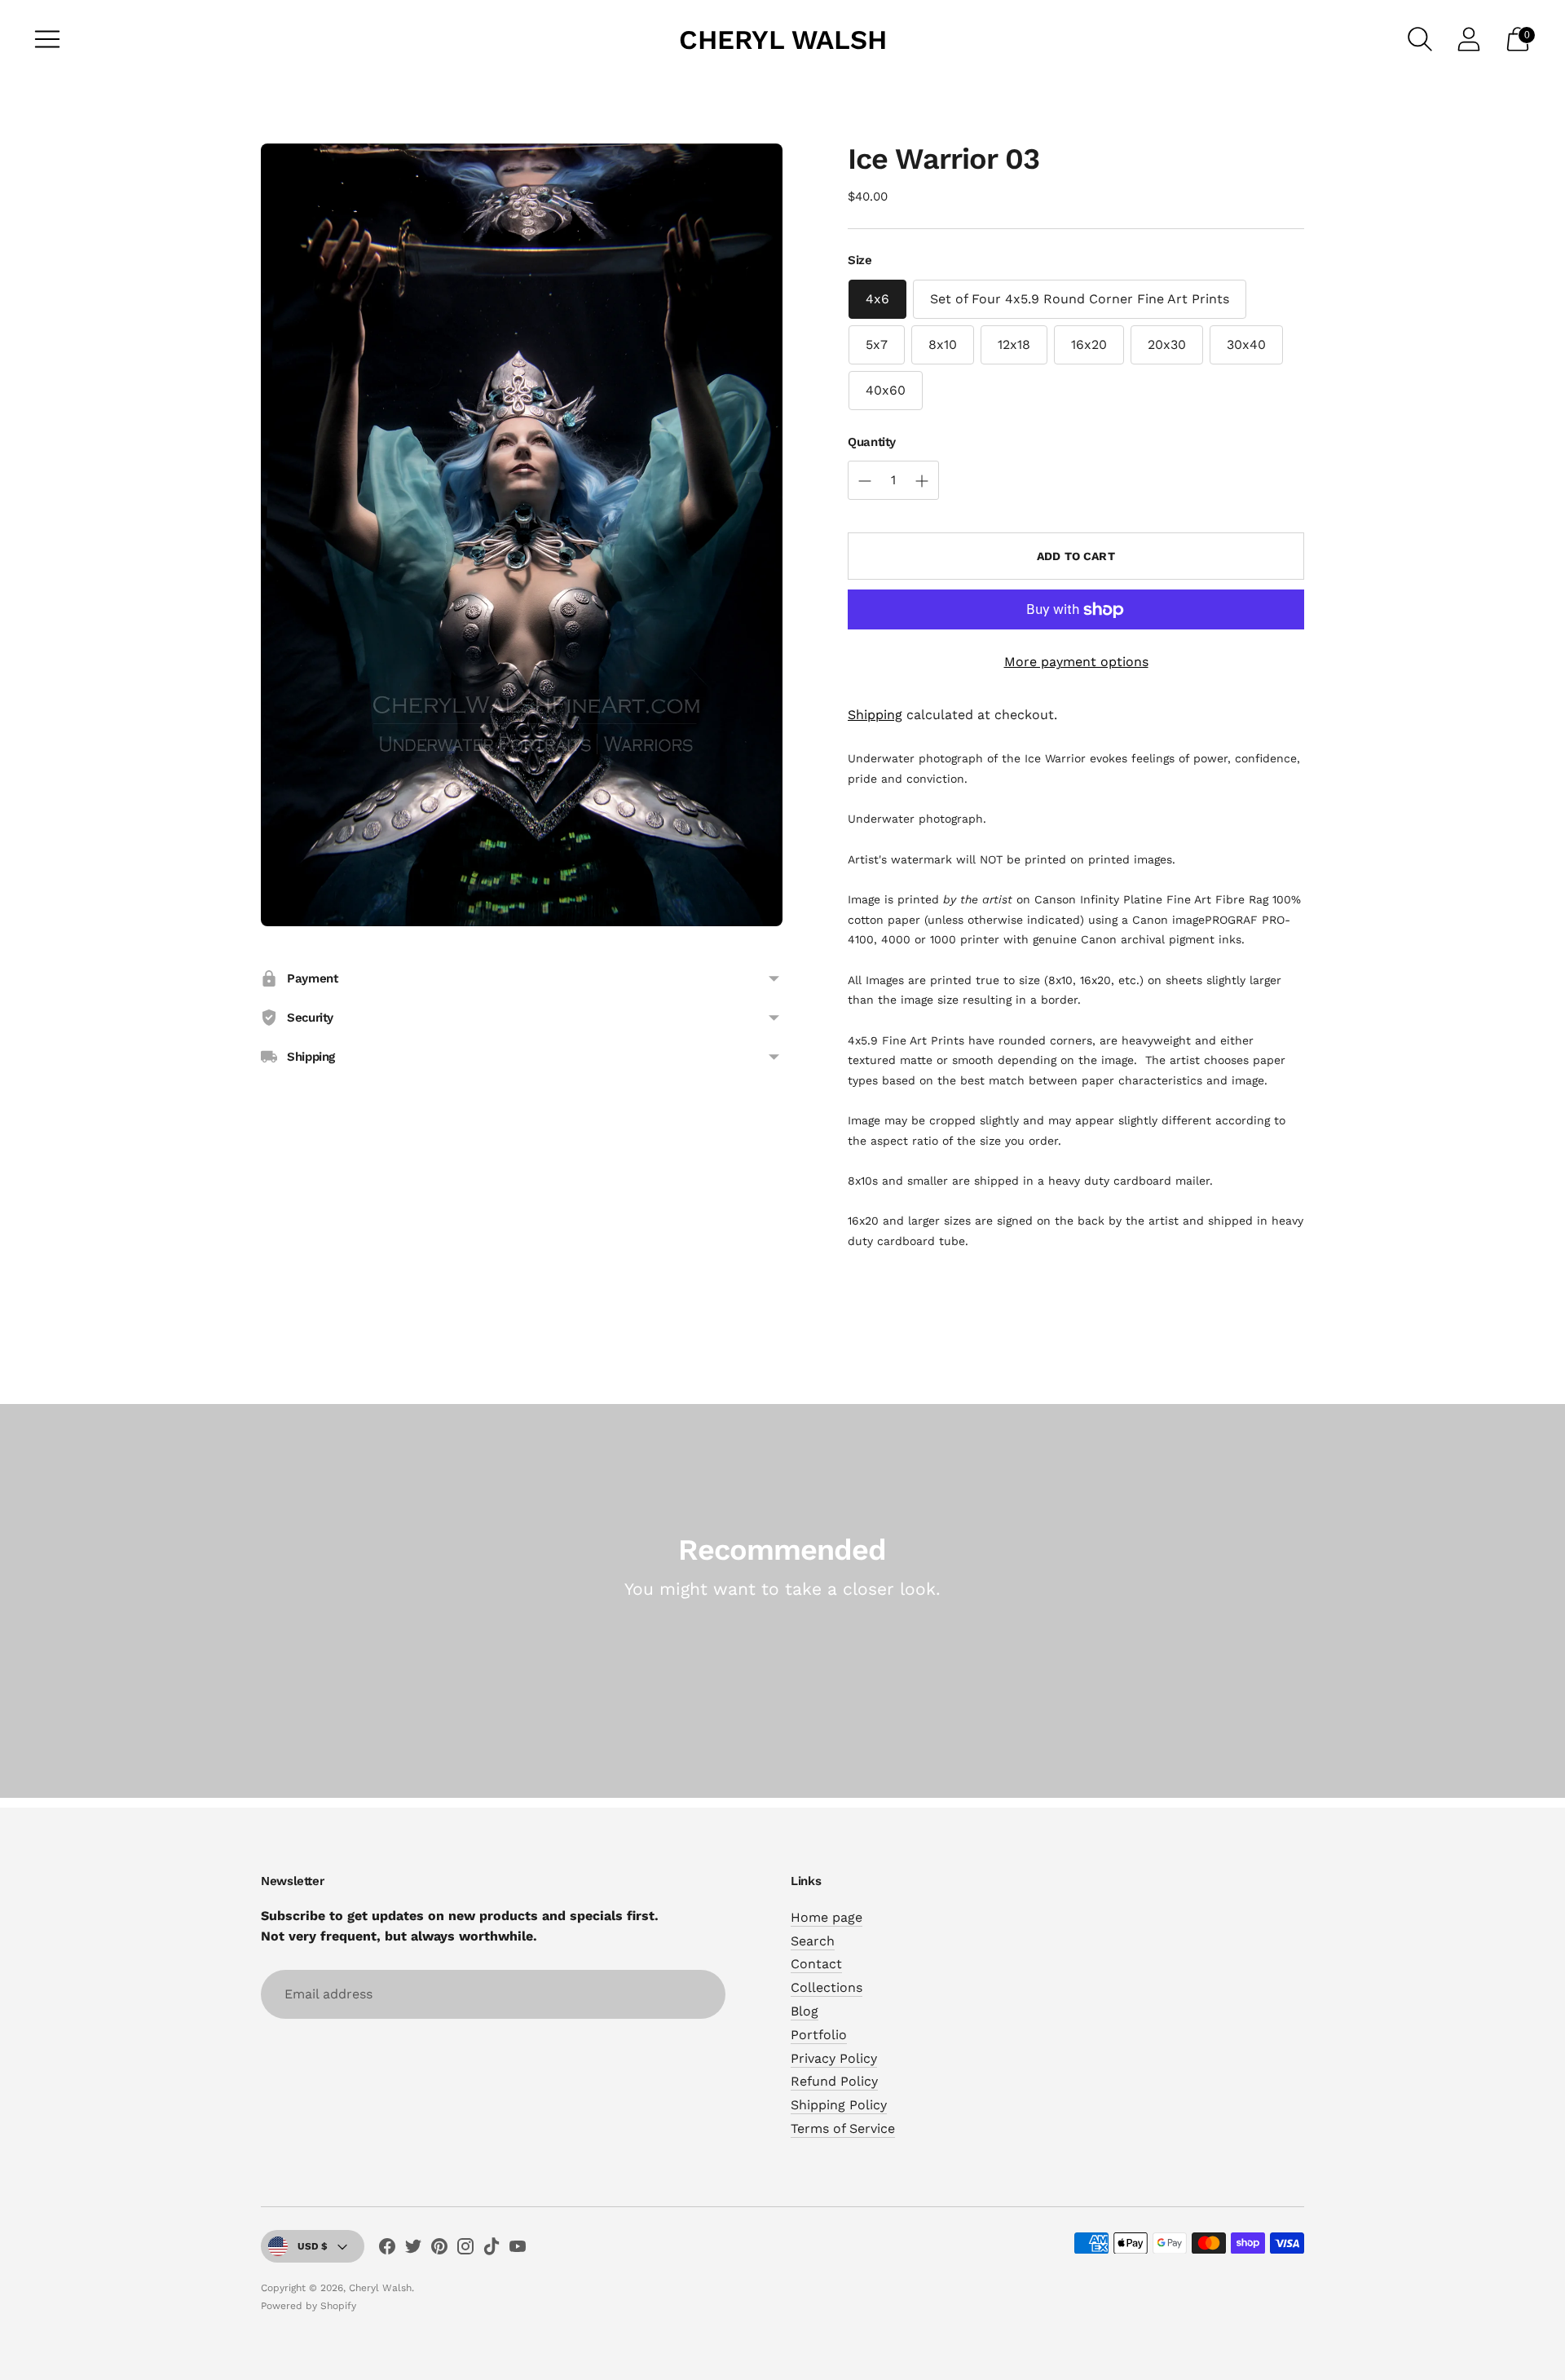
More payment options (1076, 662)
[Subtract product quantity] (922, 481)
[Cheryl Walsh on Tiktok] (492, 2250)
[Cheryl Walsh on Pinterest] (439, 2250)
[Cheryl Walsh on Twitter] (413, 2250)
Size (860, 260)
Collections (827, 1987)
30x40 (1246, 344)
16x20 (1089, 344)
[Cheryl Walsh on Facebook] (387, 2250)
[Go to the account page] (1469, 39)
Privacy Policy (834, 2058)
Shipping (875, 715)
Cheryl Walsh (380, 2288)
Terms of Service (843, 2128)
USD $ (313, 2246)
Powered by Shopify (309, 2306)
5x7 (877, 344)
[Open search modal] (1420, 39)
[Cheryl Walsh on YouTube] (518, 2250)
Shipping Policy (839, 2105)
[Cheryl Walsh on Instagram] (465, 2250)
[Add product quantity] (865, 481)
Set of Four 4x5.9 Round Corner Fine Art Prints (1080, 299)
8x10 (943, 344)
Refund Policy (834, 2081)
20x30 (1167, 344)
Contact (816, 1964)
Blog (805, 2011)
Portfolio (819, 2035)
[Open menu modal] (47, 39)
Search (813, 1941)
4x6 (877, 299)
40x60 (886, 390)
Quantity (872, 442)
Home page (827, 1917)
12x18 (1014, 344)
